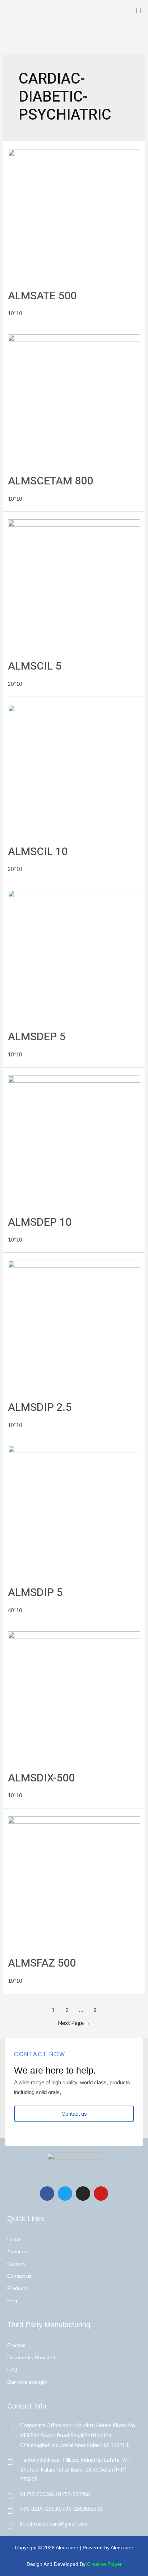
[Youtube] (101, 2193)
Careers (16, 2264)
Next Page (74, 2023)
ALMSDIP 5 (35, 1593)
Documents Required (31, 2357)
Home (14, 2239)
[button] (139, 10)
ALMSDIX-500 (41, 1778)
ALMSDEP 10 (40, 1222)
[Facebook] (47, 2193)
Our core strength (27, 2382)
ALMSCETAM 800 (50, 481)
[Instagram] (83, 2193)
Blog (12, 2300)
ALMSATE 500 (42, 296)
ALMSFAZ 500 (42, 1963)
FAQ (12, 2370)
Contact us (19, 2276)
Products (17, 2288)
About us (17, 2251)
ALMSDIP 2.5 (40, 1408)
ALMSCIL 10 (38, 852)
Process (16, 2345)
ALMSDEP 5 (37, 1037)
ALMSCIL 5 (35, 666)
